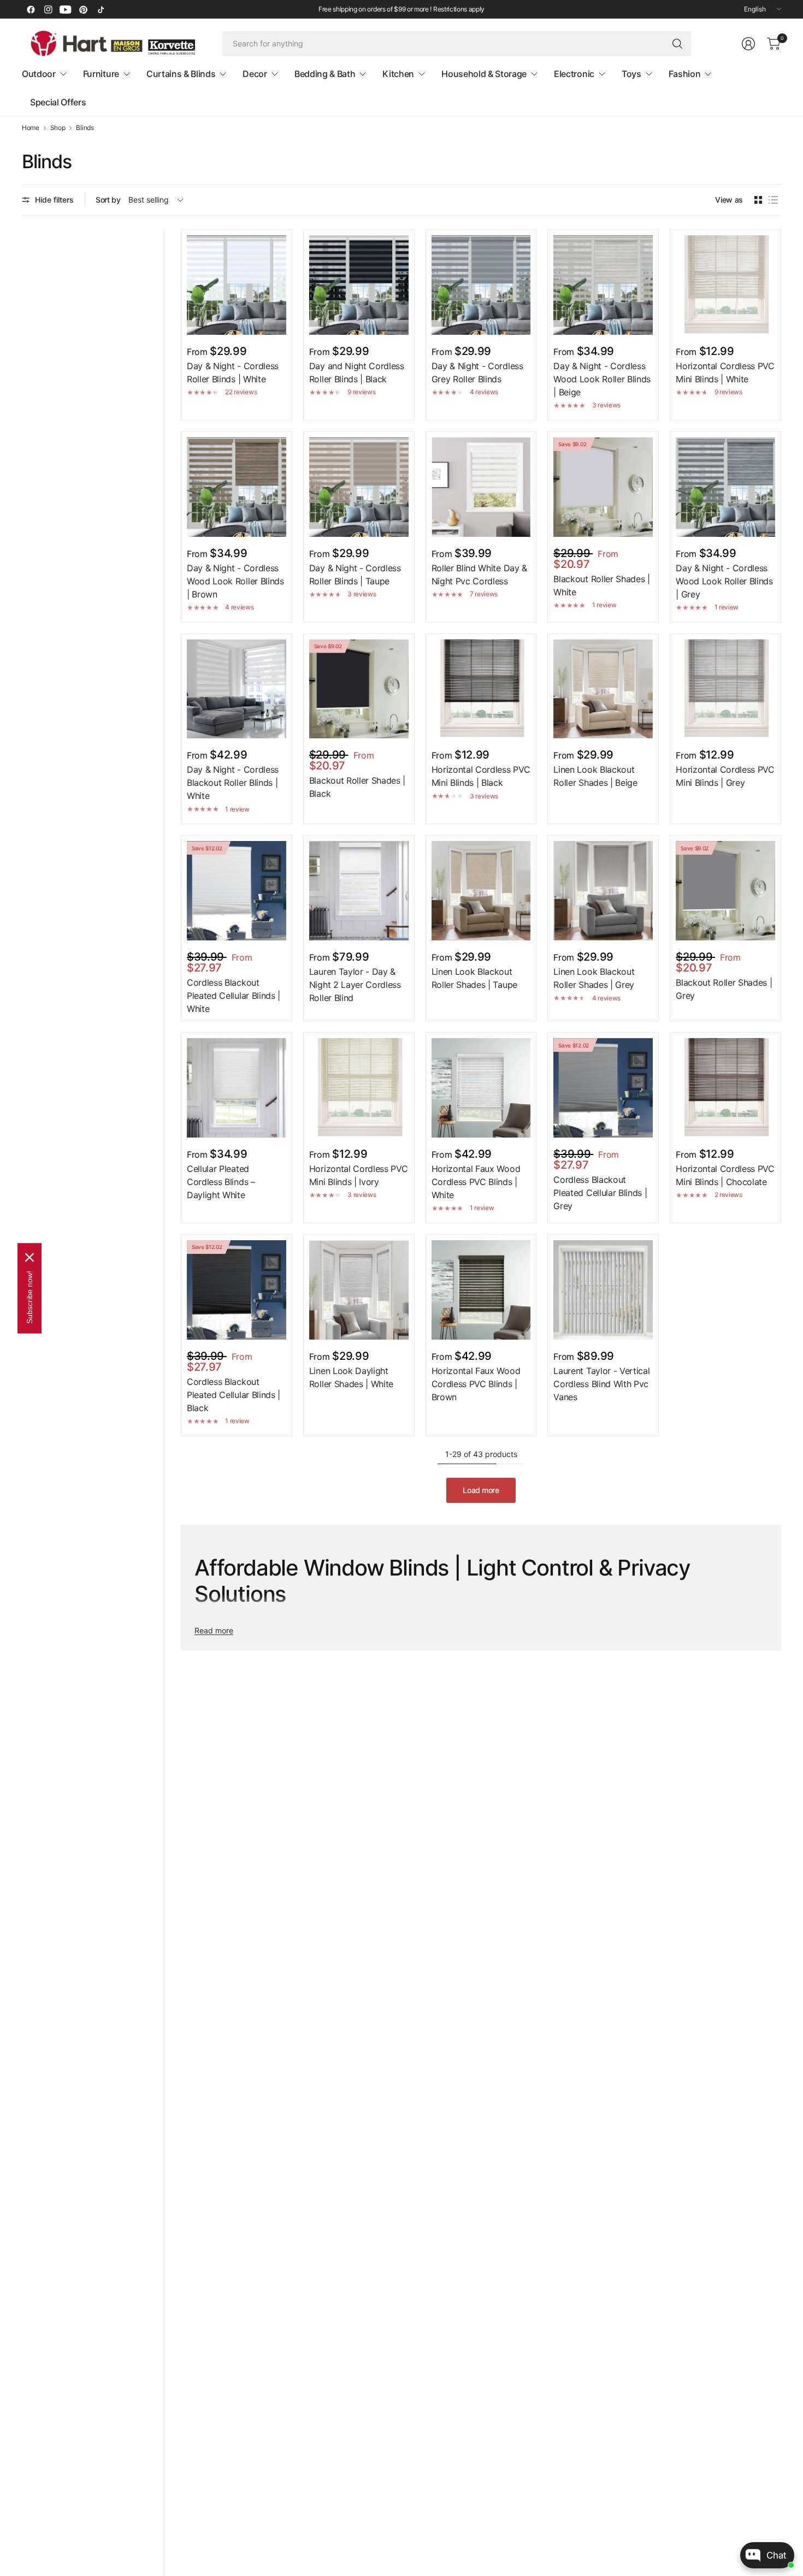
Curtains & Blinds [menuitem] (181, 74)
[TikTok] (101, 9)
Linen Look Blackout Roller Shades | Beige (595, 776)
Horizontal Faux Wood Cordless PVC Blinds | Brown (476, 1384)
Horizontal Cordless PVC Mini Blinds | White (725, 372)
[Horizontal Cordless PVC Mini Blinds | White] (725, 285)
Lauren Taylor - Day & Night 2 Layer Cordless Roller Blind (355, 985)
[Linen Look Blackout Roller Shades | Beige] (603, 689)
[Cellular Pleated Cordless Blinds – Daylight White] (237, 1088)
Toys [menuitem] (631, 74)
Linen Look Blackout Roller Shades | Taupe (474, 978)
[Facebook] (31, 9)
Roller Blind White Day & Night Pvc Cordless (479, 575)
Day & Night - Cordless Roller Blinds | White (233, 372)
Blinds (85, 128)
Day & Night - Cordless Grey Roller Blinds (477, 372)
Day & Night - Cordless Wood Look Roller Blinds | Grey (724, 581)
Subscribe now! (29, 1297)
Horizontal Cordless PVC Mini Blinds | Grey (725, 776)
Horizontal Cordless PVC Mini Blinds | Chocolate (725, 1175)
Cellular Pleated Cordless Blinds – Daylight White (221, 1182)
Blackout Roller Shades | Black (357, 787)
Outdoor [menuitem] (39, 74)
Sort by (108, 200)
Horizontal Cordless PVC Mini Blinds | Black (481, 776)
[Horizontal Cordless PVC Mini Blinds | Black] (481, 689)
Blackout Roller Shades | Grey (724, 989)
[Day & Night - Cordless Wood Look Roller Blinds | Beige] (603, 285)
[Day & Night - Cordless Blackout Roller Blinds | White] (237, 689)
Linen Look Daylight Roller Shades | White (351, 1377)
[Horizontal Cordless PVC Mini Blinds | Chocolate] (725, 1088)
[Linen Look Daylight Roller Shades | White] (359, 1290)
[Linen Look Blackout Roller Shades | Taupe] (481, 891)
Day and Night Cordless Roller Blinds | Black (357, 372)
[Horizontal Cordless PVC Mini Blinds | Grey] (725, 689)
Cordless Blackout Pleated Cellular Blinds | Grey (600, 1193)
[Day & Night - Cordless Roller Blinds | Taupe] (359, 487)
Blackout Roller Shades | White (601, 585)
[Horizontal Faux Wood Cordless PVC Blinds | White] (481, 1088)
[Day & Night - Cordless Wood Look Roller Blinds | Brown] (237, 487)
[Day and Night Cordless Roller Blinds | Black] (359, 285)
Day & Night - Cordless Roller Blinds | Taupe (355, 575)
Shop (58, 128)
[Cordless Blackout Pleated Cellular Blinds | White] (237, 891)
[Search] (677, 44)
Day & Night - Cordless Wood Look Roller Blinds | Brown (235, 581)
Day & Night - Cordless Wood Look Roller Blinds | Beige (602, 379)
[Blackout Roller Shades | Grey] (725, 891)
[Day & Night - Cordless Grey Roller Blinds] (481, 285)
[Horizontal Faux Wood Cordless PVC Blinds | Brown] (481, 1290)
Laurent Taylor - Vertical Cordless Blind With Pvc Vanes (601, 1384)
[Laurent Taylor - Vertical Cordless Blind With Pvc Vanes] (603, 1290)
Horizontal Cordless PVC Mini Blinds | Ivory (359, 1175)
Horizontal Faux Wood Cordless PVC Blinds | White (476, 1182)
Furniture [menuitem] (101, 74)
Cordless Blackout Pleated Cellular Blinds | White (234, 996)
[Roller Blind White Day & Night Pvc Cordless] (481, 487)
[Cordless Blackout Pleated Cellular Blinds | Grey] (603, 1088)
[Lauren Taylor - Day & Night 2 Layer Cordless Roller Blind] (359, 891)
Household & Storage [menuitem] (484, 74)
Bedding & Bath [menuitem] (325, 74)
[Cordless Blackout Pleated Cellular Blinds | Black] (237, 1290)
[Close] (29, 1257)
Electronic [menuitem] (574, 74)
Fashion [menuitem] (685, 74)
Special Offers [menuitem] (58, 102)
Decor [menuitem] (255, 74)
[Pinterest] (83, 9)
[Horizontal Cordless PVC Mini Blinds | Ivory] (359, 1088)
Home (31, 128)
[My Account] (748, 44)
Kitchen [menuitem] (398, 74)
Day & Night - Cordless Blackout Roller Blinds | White (233, 783)
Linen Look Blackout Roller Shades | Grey (594, 978)
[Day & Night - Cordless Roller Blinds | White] (237, 285)
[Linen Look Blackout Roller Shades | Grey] (603, 891)
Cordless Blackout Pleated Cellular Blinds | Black (234, 1395)
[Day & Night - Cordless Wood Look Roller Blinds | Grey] (725, 487)
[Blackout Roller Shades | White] (603, 487)
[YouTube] (66, 9)
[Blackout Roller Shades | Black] (359, 689)
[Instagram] (48, 9)
